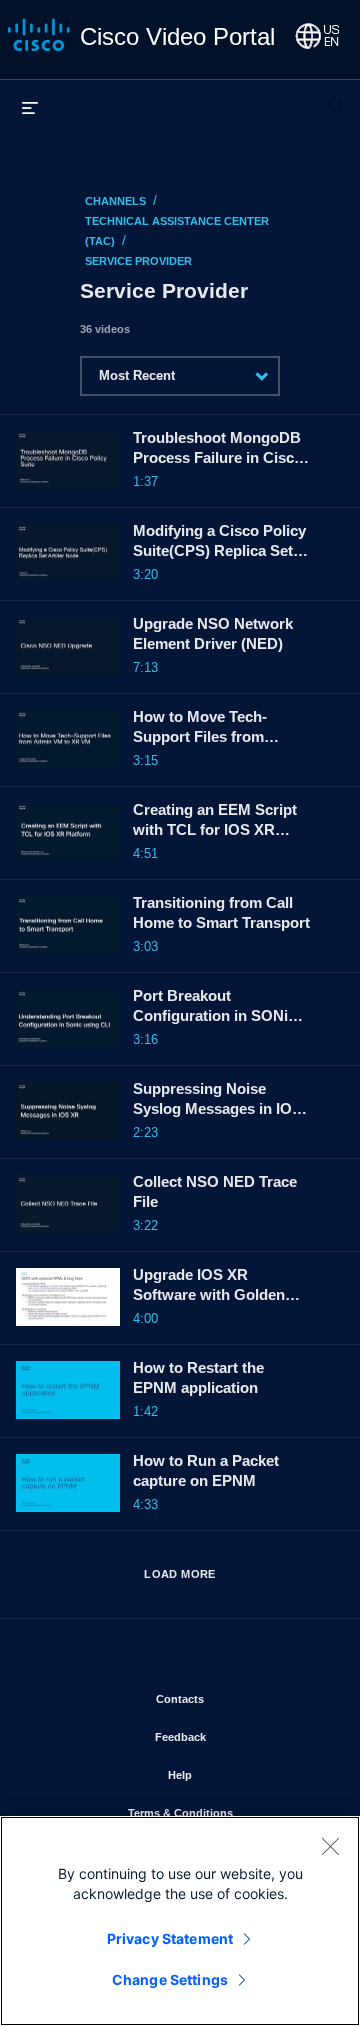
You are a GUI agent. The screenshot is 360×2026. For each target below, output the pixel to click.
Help (238, 1774)
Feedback (239, 1736)
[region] (180, 1921)
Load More (180, 1574)
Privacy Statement (170, 1938)
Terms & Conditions (228, 1812)
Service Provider (138, 261)
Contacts (238, 1698)
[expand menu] (30, 107)
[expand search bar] (336, 97)
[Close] (330, 1846)
